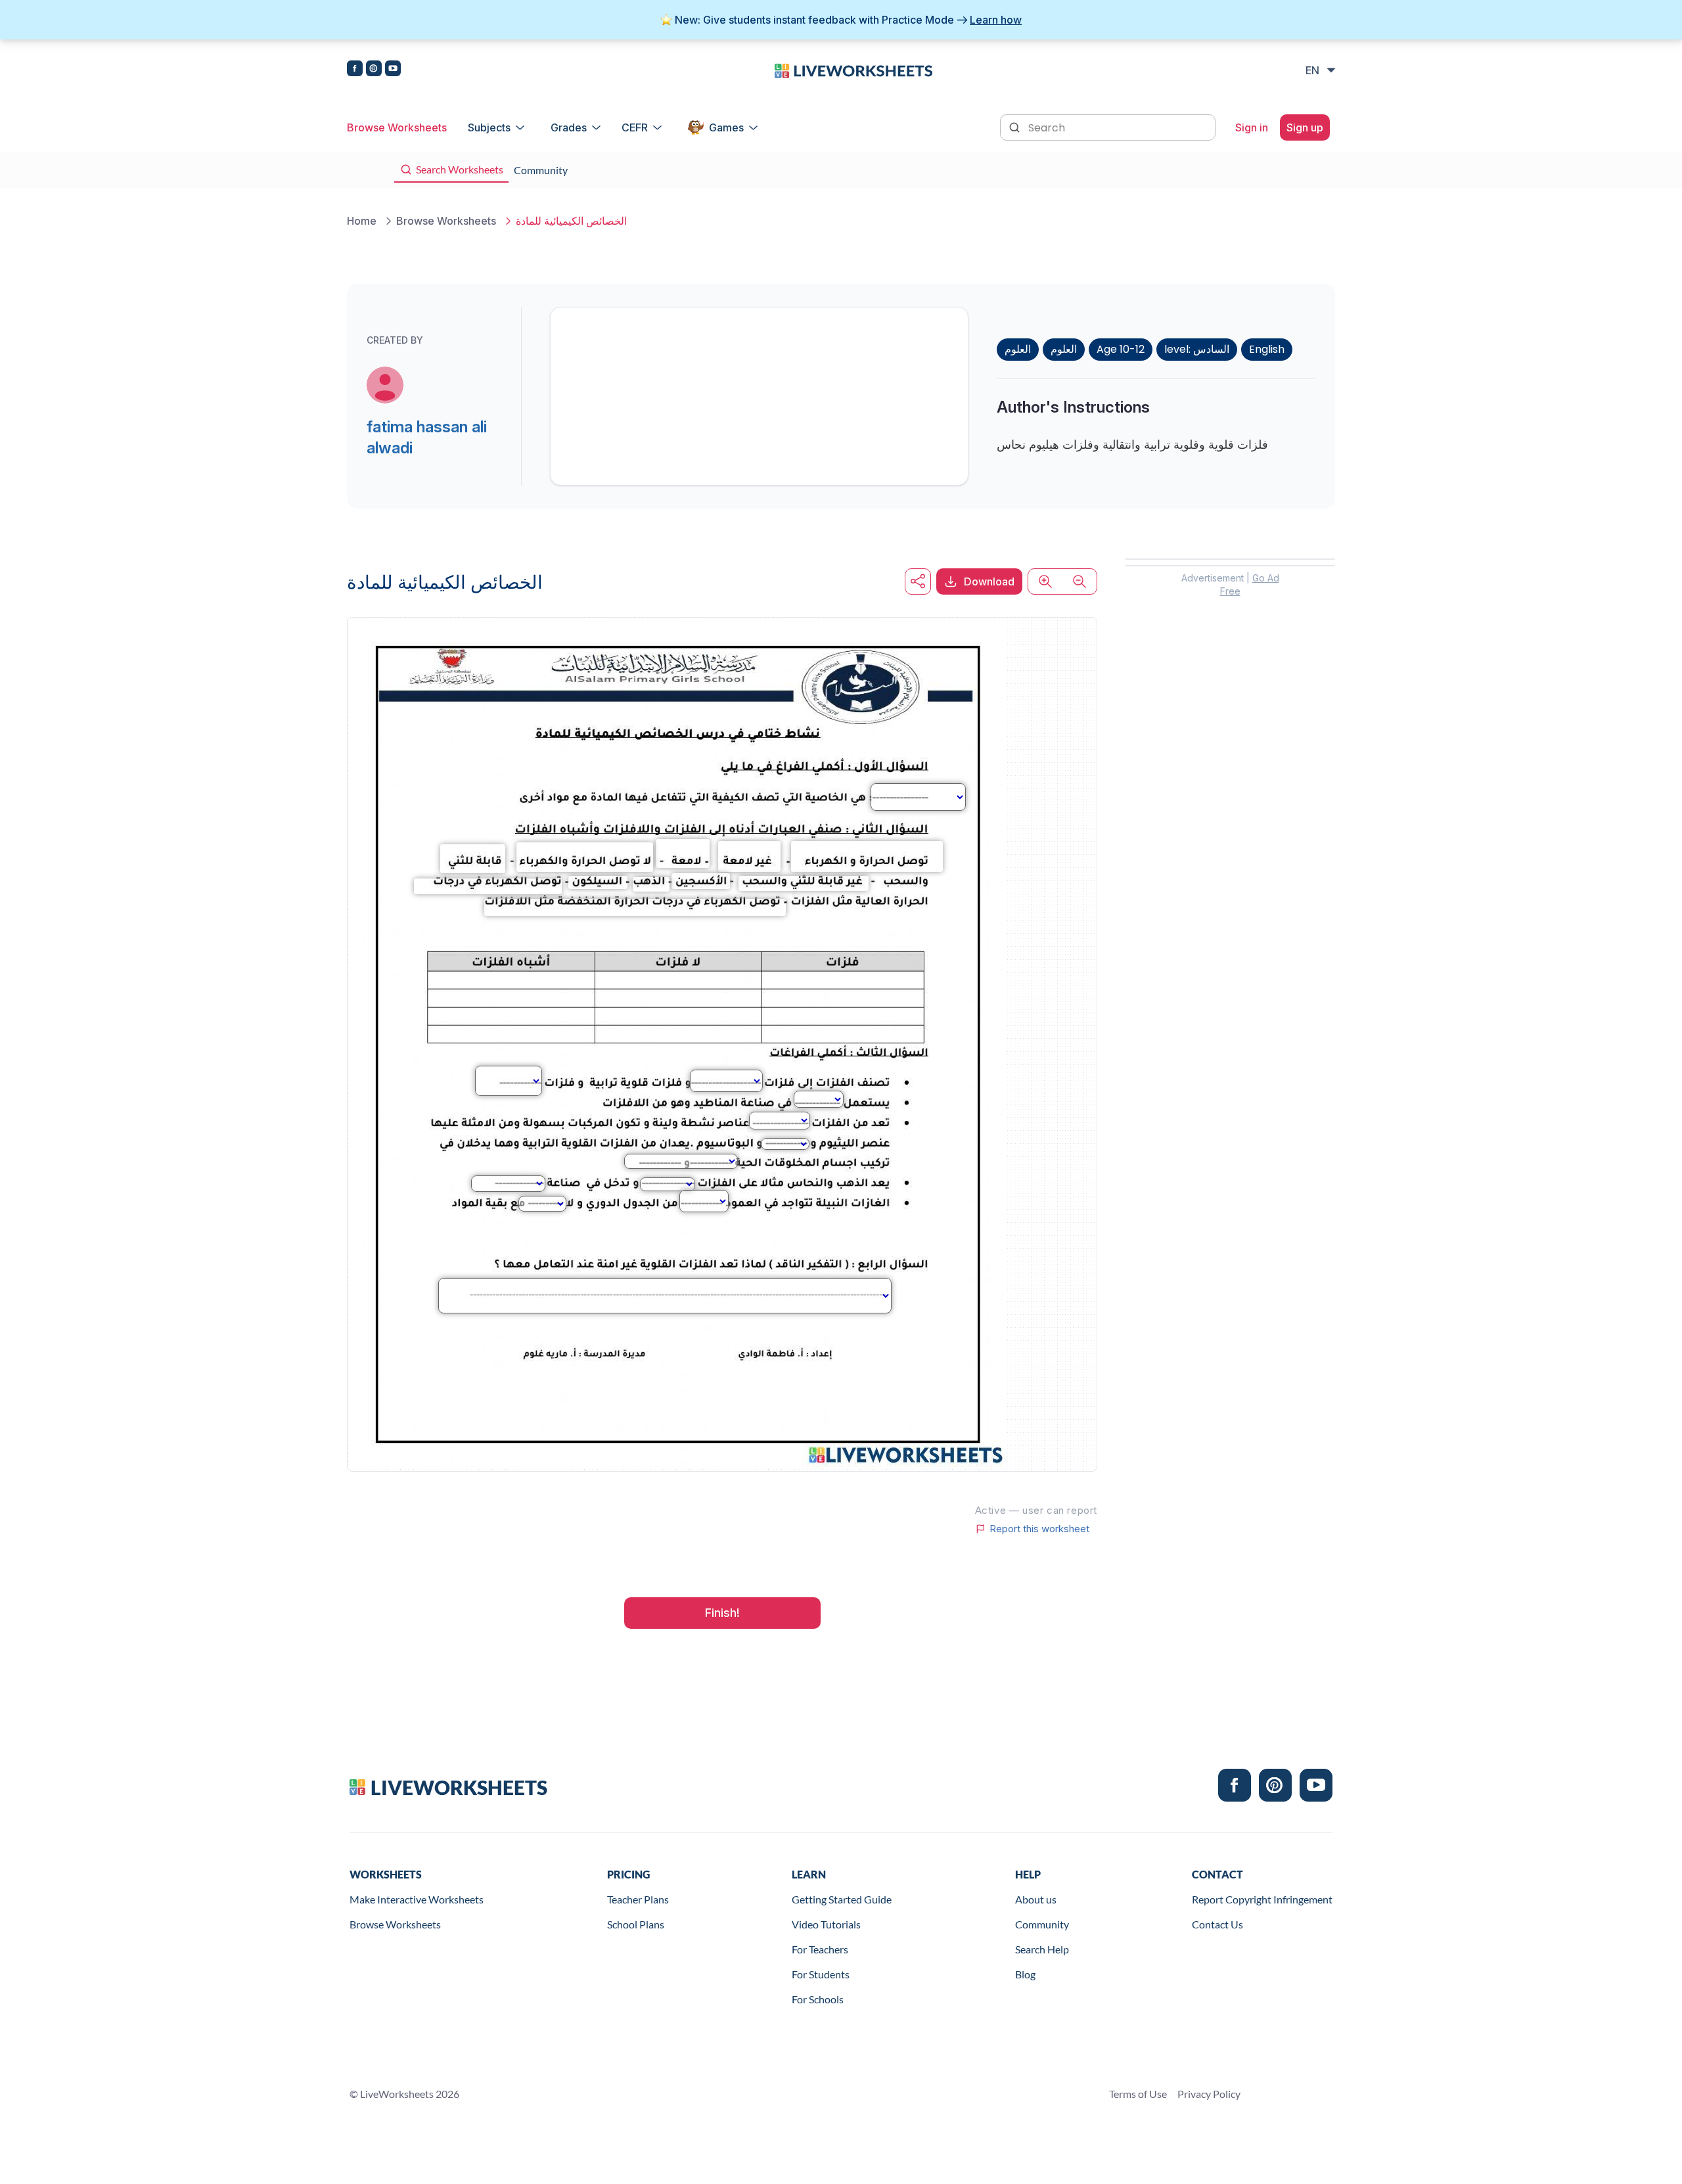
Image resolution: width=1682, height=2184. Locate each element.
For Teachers (820, 1949)
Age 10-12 (1121, 349)
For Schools (818, 1999)
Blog (1025, 1974)
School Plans (636, 1924)
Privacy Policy (1209, 2094)
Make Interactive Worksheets (417, 1899)
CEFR (635, 127)
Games (726, 127)
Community (1042, 1924)
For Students (821, 1974)
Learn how (996, 20)
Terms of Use (1138, 2094)
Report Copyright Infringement (1262, 1899)
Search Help (1042, 1949)
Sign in (1252, 127)
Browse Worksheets (397, 127)
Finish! (722, 1613)
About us (1036, 1899)
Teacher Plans (638, 1899)
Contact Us (1217, 1924)
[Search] (1016, 126)
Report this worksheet (1039, 1529)
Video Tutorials (826, 1924)
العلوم (1018, 349)
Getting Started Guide (842, 1899)
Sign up (1305, 127)
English (1267, 349)
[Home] (853, 70)
